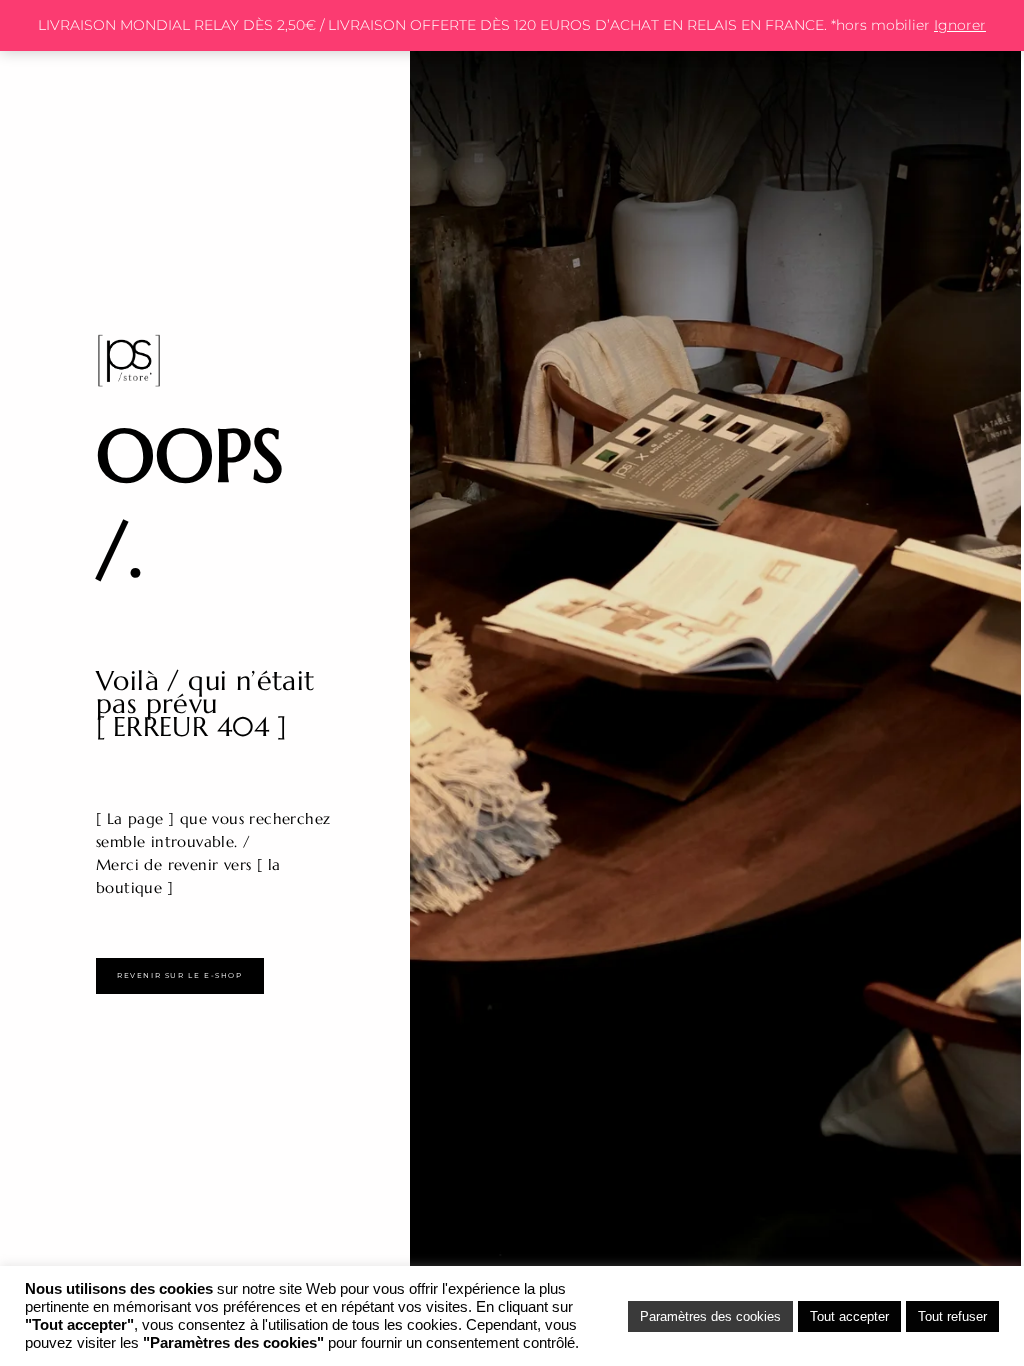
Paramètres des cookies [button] (710, 1316)
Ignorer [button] (960, 25)
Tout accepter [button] (849, 1316)
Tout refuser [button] (952, 1316)
